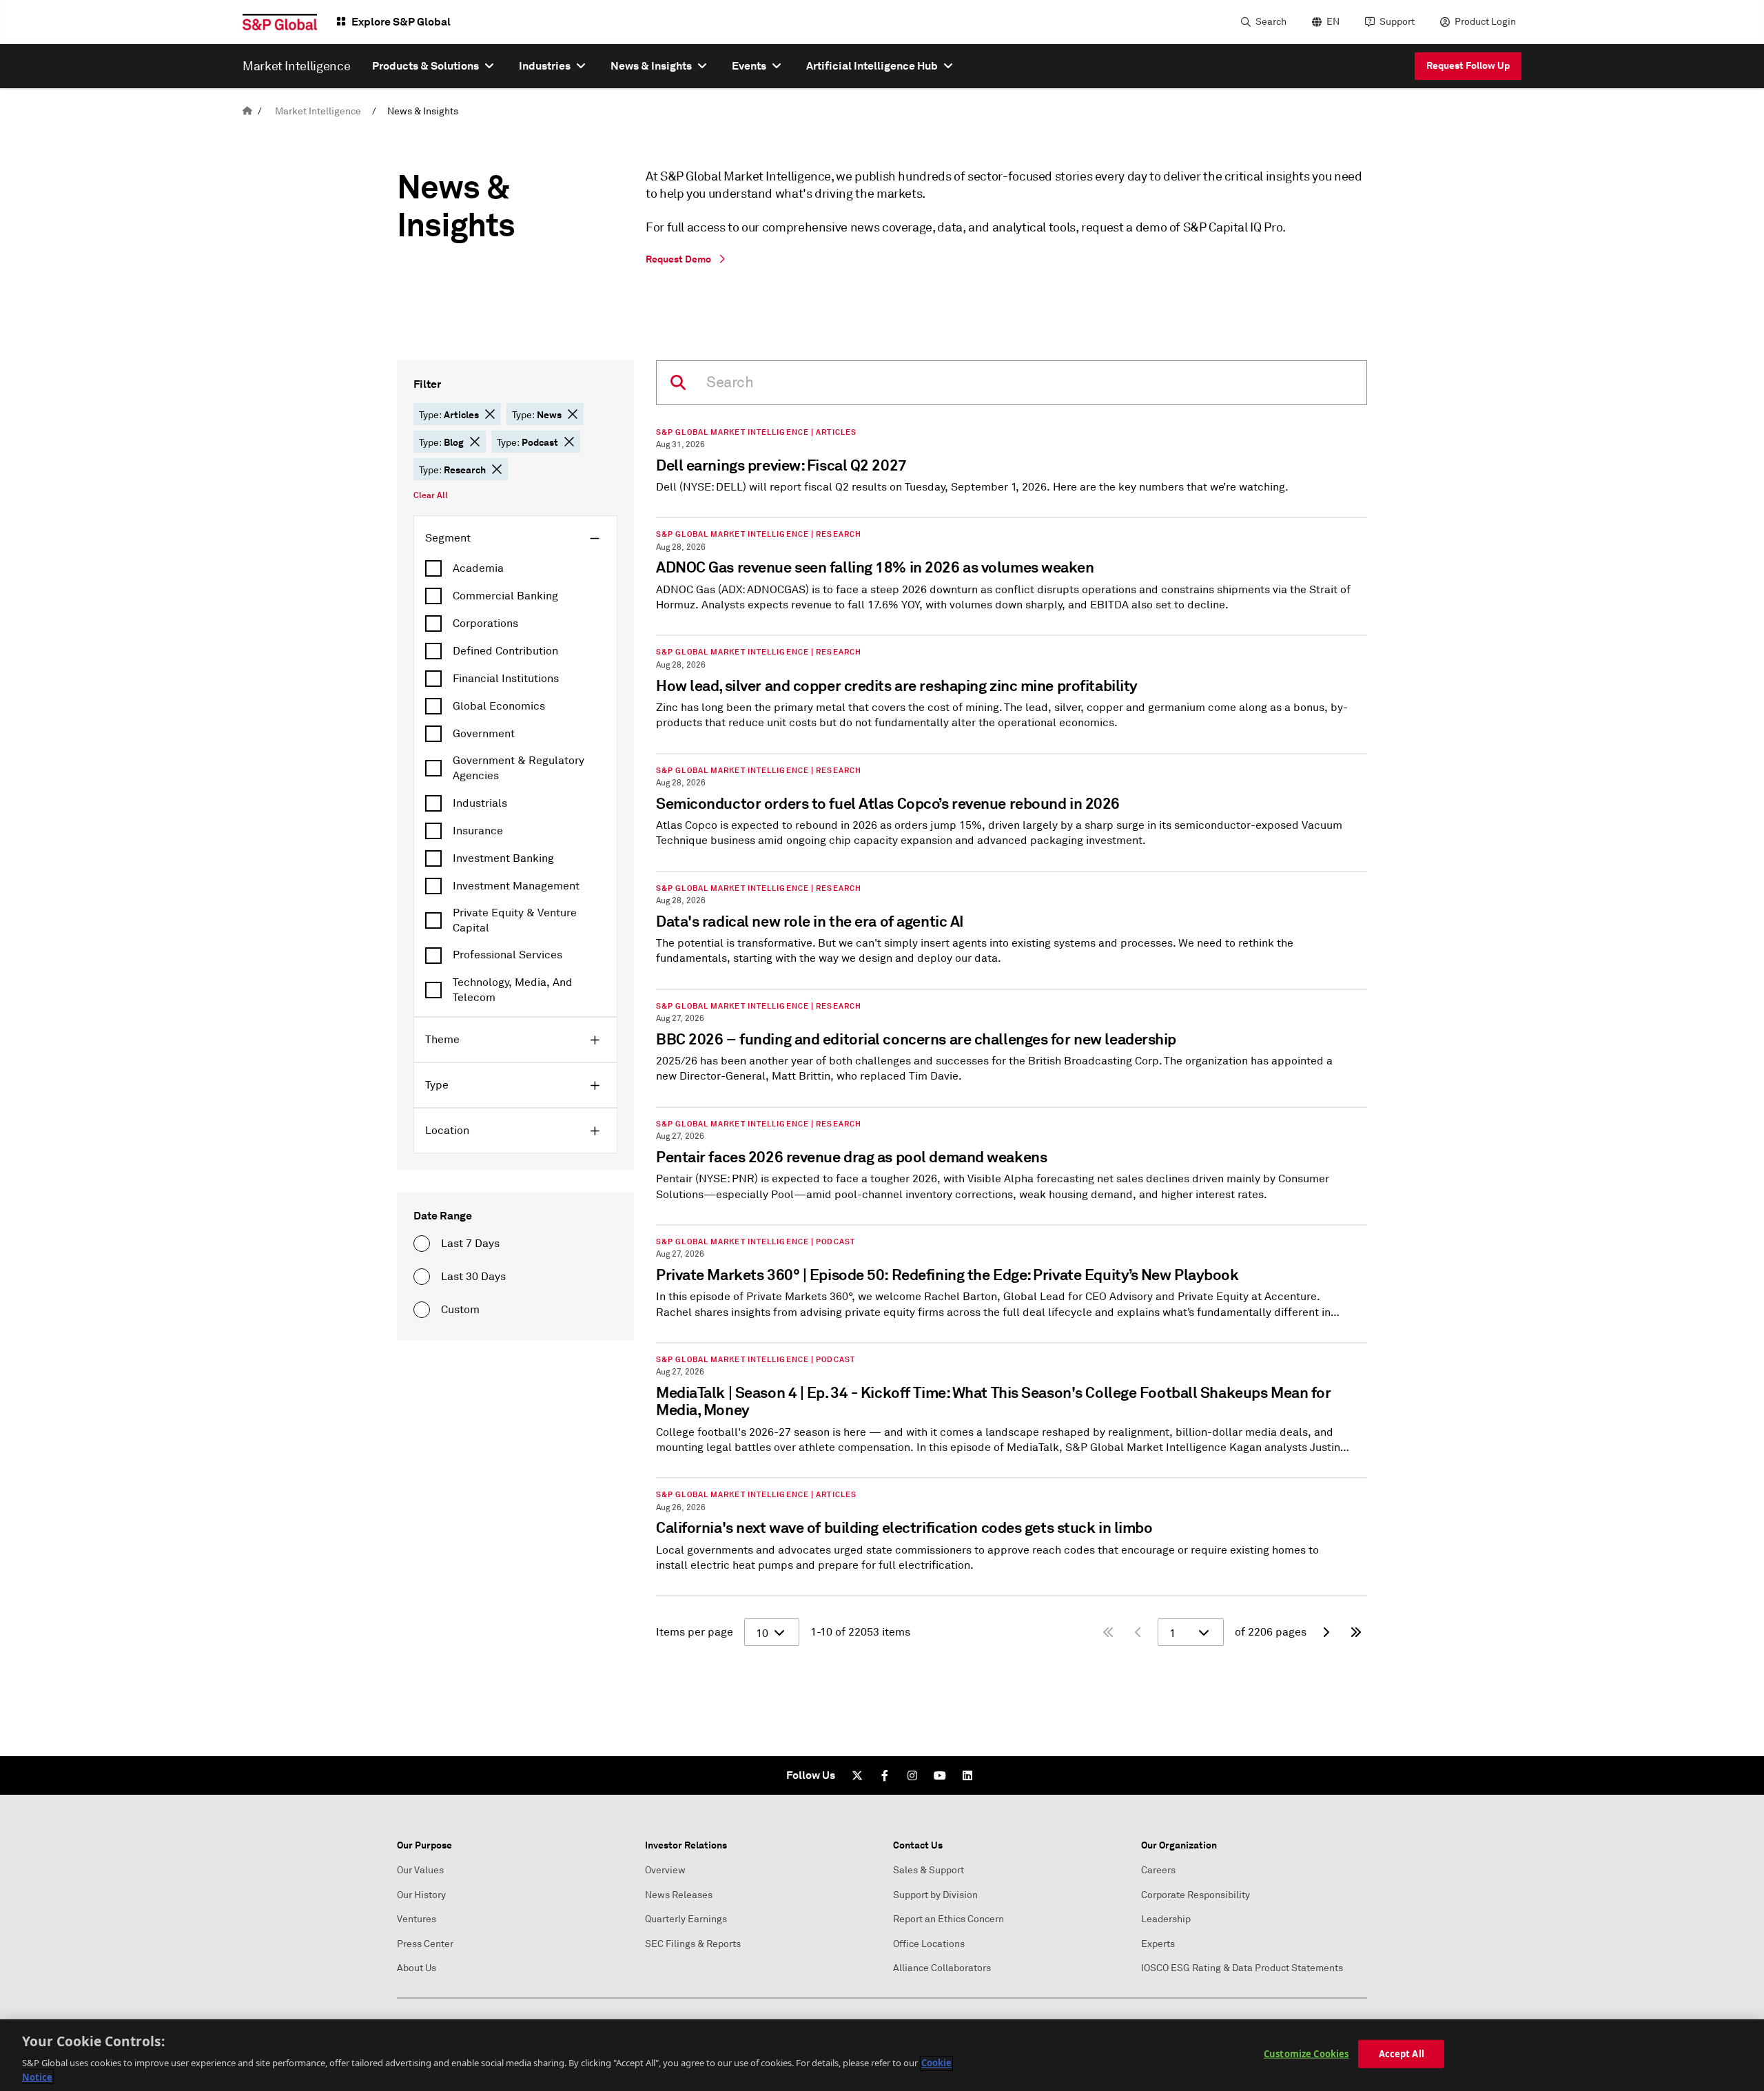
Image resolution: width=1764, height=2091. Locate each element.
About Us (417, 1968)
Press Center (425, 1944)
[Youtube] (940, 1775)
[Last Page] (1356, 1632)
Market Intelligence (318, 111)
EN (1333, 22)
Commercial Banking (505, 596)
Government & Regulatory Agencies (519, 768)
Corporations (485, 624)
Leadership (1166, 1919)
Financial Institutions (506, 679)
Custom (460, 1310)
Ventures (417, 1919)
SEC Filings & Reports (693, 1944)
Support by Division (935, 1895)
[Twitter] (857, 1775)
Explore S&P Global (401, 22)
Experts (1158, 1944)
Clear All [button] (431, 495)
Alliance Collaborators (942, 1968)
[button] (490, 414)
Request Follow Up (1468, 65)
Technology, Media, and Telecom (513, 990)
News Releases (679, 1895)
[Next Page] (1326, 1632)
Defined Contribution (505, 651)
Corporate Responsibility (1196, 1895)
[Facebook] (885, 1775)
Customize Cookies (1306, 2054)
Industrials (480, 803)
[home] (247, 111)
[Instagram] (912, 1775)
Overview (665, 1870)
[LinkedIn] (967, 1775)
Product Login (1485, 22)
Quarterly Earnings (686, 1919)
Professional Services (507, 955)
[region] (882, 2055)
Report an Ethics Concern (948, 1919)
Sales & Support (929, 1870)
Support (1397, 22)
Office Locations (929, 1944)
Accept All (1402, 2054)
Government (484, 734)
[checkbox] (515, 568)
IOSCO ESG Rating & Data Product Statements (1242, 1968)
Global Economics (499, 706)
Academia (478, 568)
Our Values (420, 1870)
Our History (421, 1895)
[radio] (422, 1244)
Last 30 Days (473, 1277)
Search (1271, 22)
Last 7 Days (470, 1244)
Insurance (478, 831)
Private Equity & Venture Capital (515, 920)
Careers (1158, 1870)
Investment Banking (503, 858)
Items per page (695, 1632)
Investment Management (516, 886)
